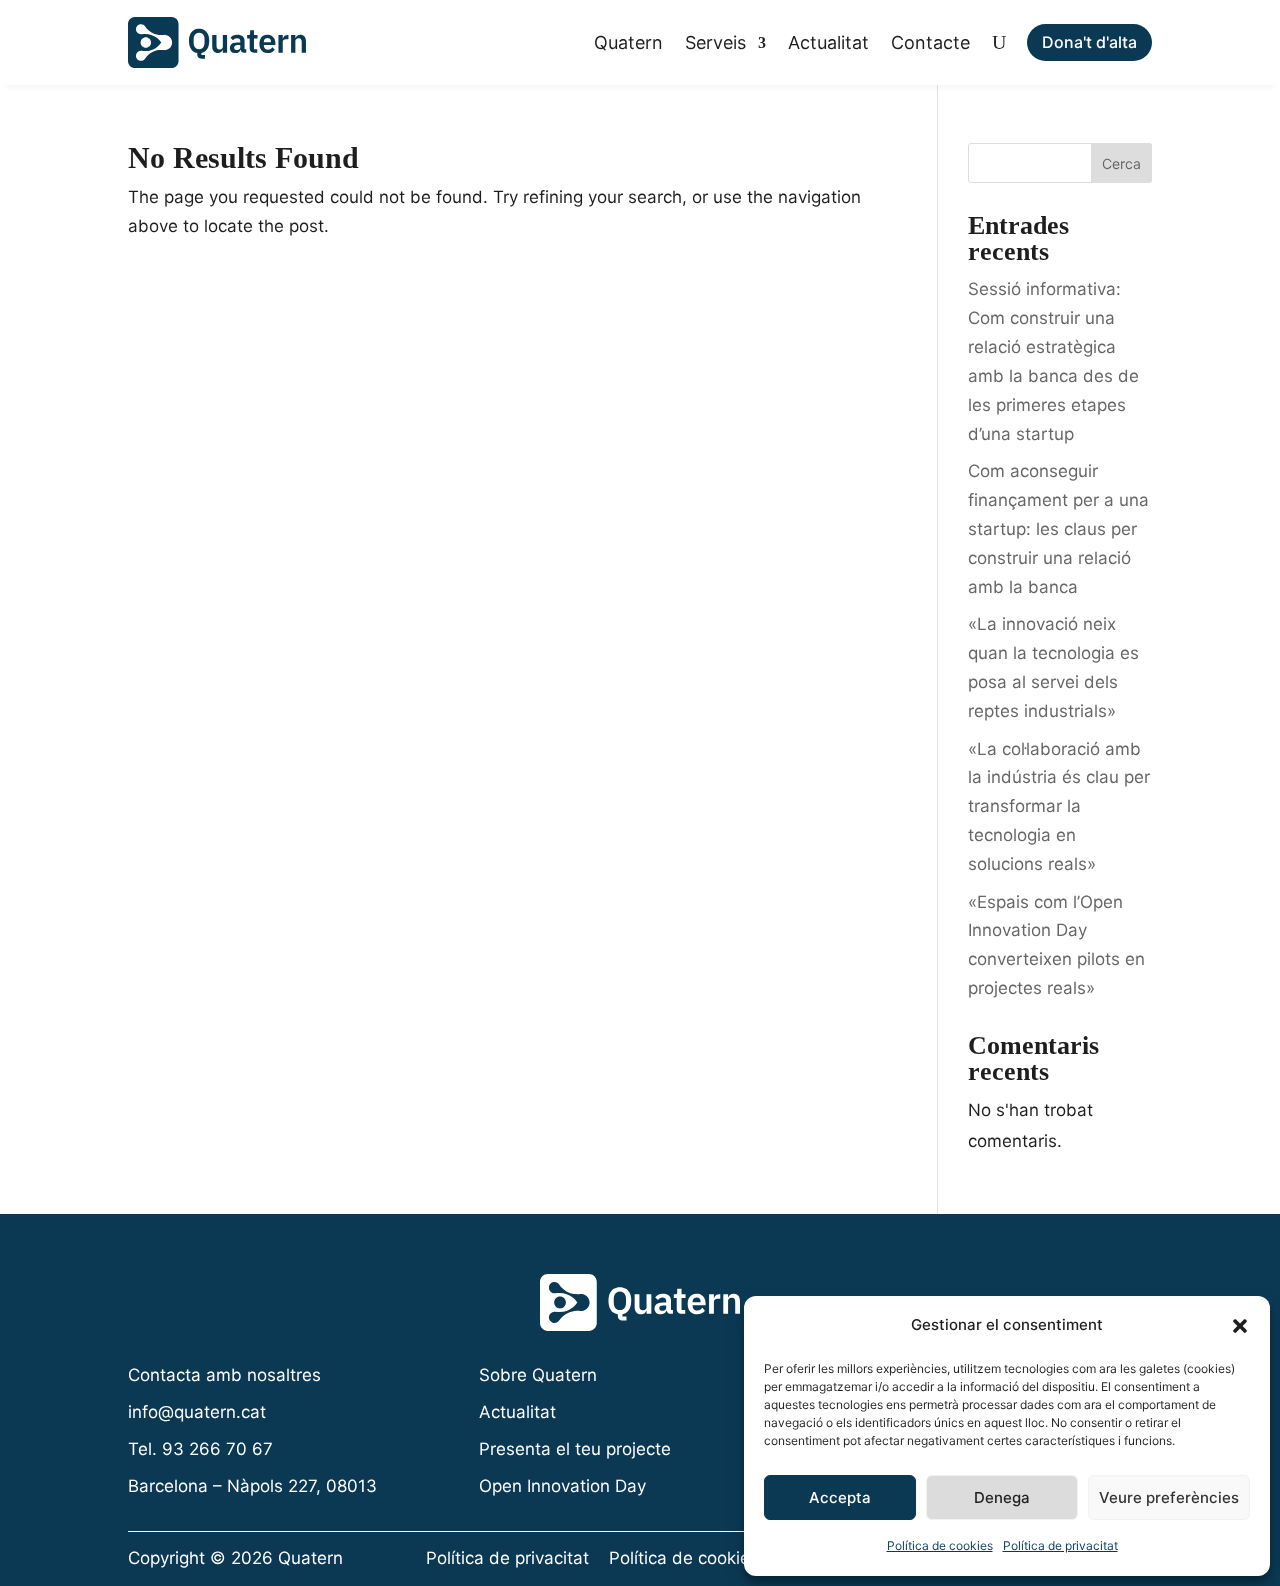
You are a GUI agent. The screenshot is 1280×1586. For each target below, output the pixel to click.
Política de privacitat (1060, 1545)
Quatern (628, 42)
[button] (1240, 1326)
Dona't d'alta (1089, 42)
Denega (1002, 1497)
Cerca (1121, 163)
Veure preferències (1169, 1497)
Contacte (930, 42)
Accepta (840, 1497)
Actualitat (828, 42)
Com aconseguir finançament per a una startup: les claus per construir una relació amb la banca (1058, 529)
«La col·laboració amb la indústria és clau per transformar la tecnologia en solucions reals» (1059, 807)
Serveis (715, 42)
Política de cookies (940, 1545)
